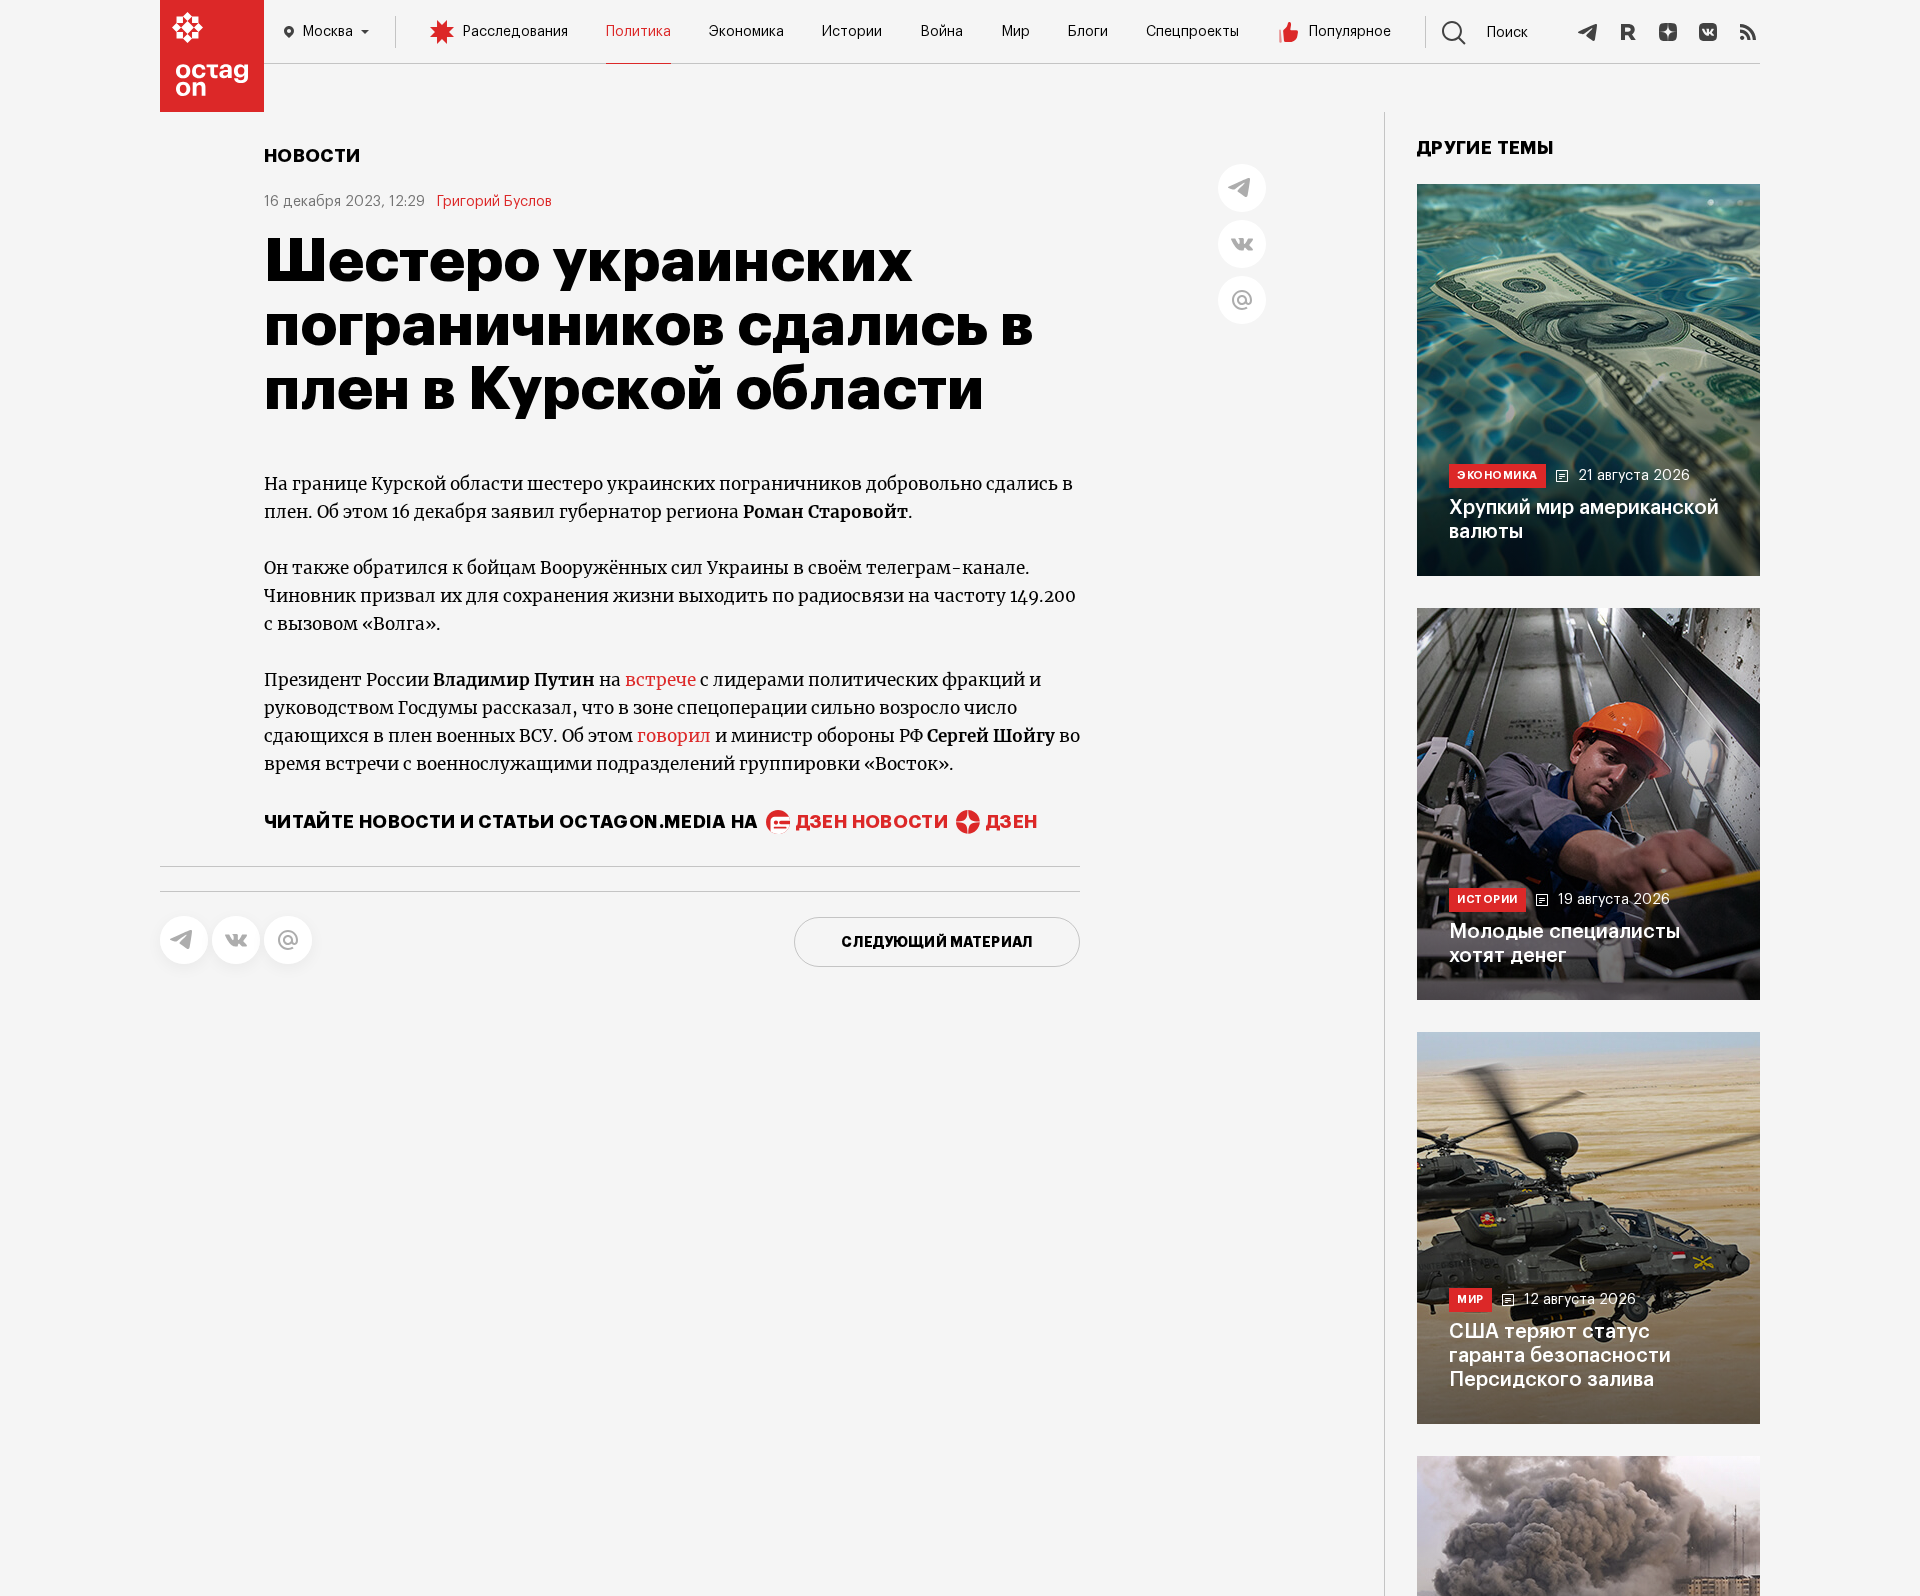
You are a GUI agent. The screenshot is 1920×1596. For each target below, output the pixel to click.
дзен (1011, 822)
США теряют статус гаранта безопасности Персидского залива (1560, 1356)
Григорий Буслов (494, 202)
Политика (638, 32)
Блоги (1088, 32)
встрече (660, 680)
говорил (674, 736)
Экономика (746, 32)
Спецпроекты (1192, 32)
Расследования (515, 32)
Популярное (1350, 32)
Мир (1015, 32)
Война (941, 32)
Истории (852, 32)
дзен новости (872, 822)
